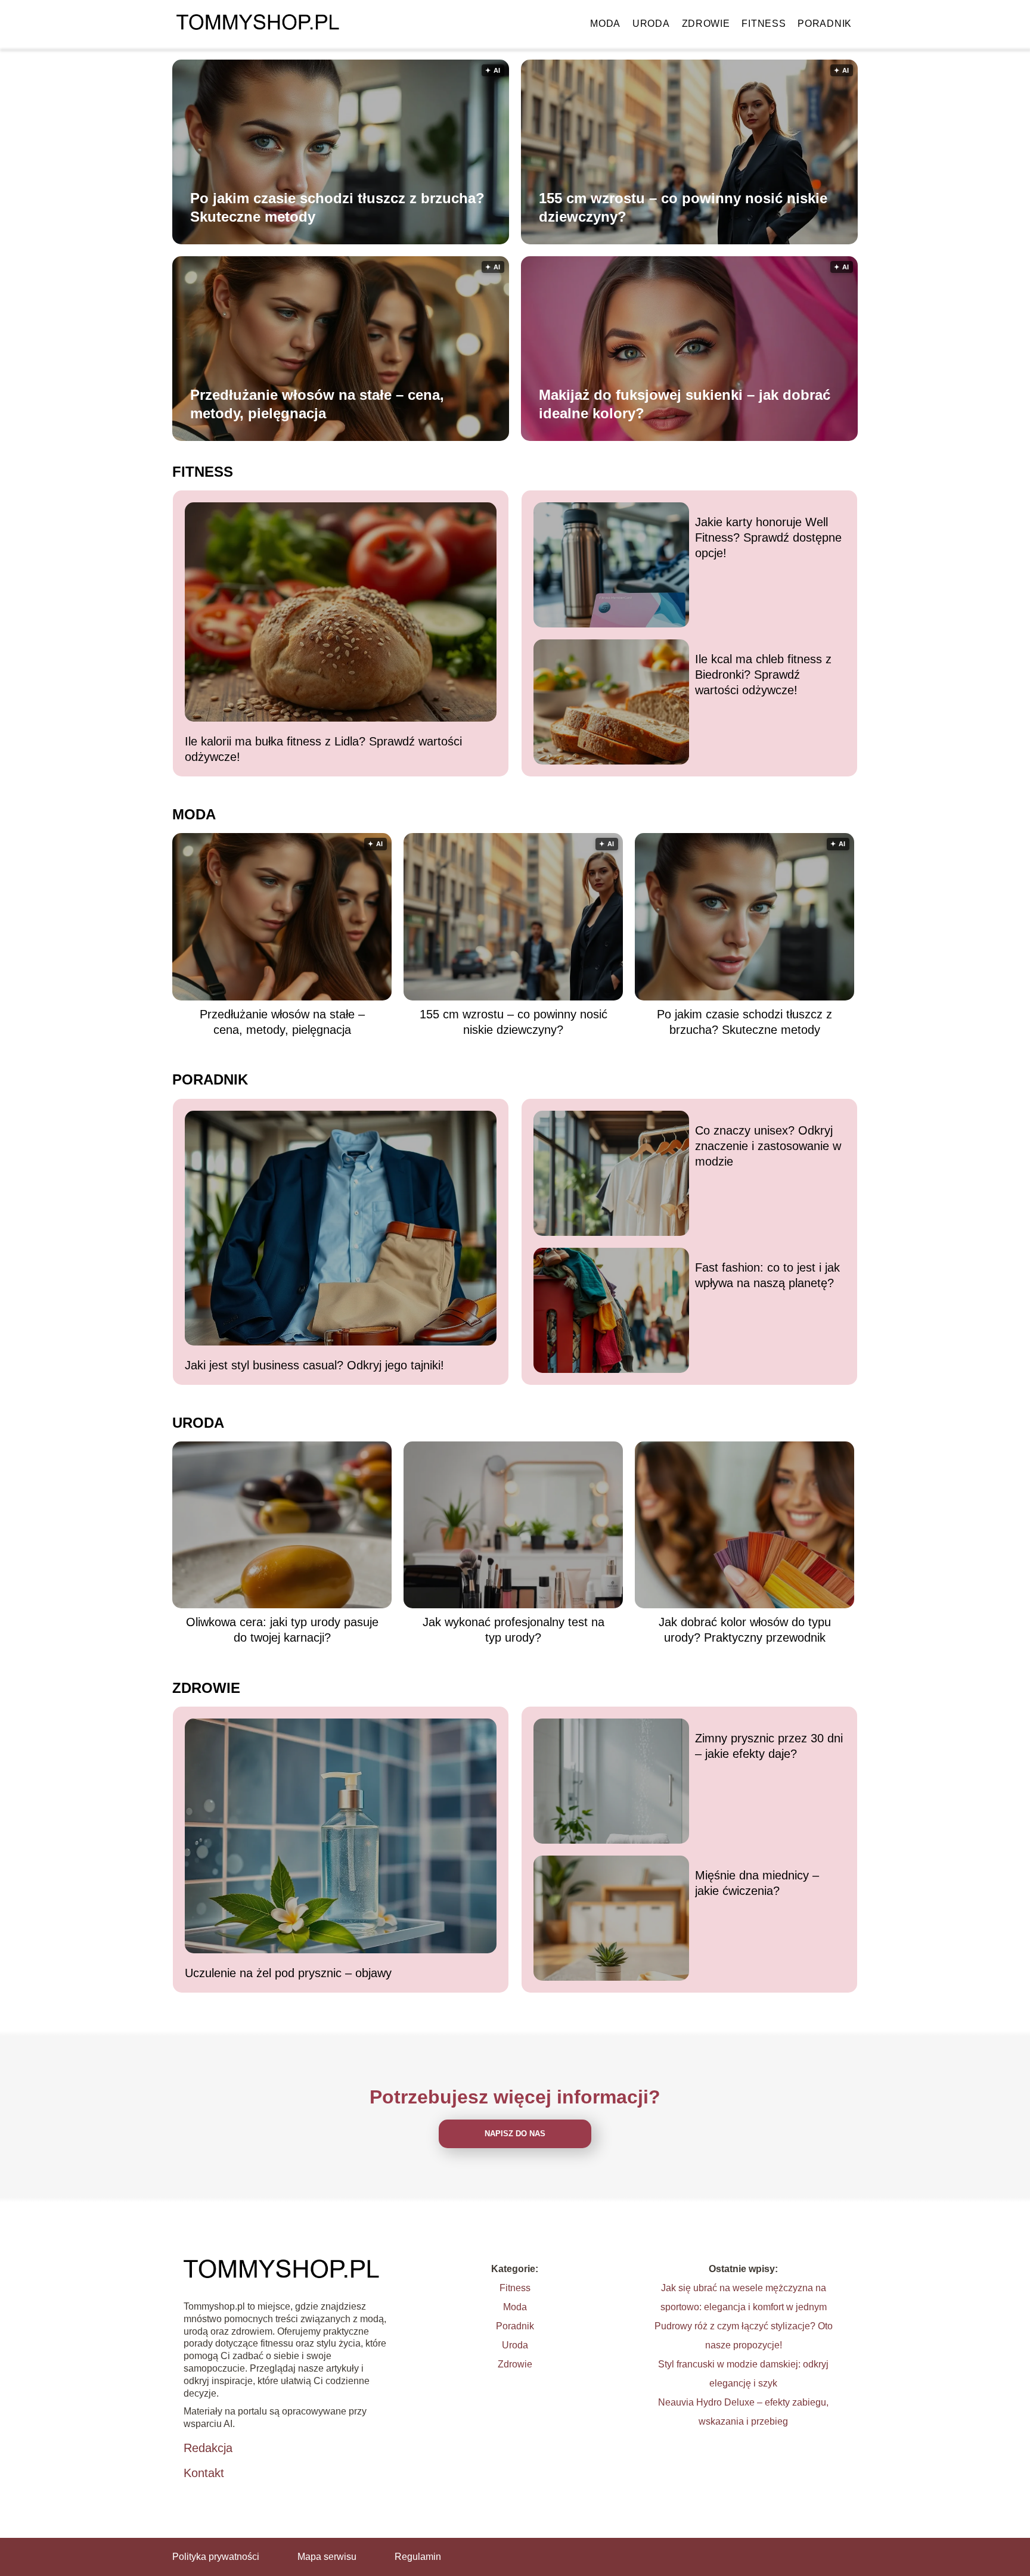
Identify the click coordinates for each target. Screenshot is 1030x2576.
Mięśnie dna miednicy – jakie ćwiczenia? (757, 1883)
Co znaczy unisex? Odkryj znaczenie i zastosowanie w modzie (768, 1146)
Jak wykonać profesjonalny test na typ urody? (514, 1630)
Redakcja (208, 2448)
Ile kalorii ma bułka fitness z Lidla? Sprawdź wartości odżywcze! (323, 749)
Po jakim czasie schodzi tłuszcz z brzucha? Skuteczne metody (337, 207)
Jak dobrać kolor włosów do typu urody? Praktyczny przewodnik (745, 1630)
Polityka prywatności (216, 2557)
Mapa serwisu (327, 2557)
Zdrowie (706, 24)
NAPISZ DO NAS (515, 2134)
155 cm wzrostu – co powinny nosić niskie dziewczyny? (683, 207)
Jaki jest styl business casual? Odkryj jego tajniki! (314, 1365)
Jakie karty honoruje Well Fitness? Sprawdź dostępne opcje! (768, 537)
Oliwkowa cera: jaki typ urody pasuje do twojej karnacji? (282, 1630)
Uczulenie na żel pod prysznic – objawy (288, 1973)
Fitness (764, 24)
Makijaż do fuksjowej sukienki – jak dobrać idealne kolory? (685, 404)
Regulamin (418, 2557)
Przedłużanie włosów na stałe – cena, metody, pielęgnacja (317, 404)
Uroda (651, 24)
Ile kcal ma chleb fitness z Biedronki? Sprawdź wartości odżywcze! (763, 675)
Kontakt (204, 2473)
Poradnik (825, 24)
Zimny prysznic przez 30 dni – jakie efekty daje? (769, 1746)
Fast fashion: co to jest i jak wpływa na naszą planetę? (767, 1275)
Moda (605, 24)
